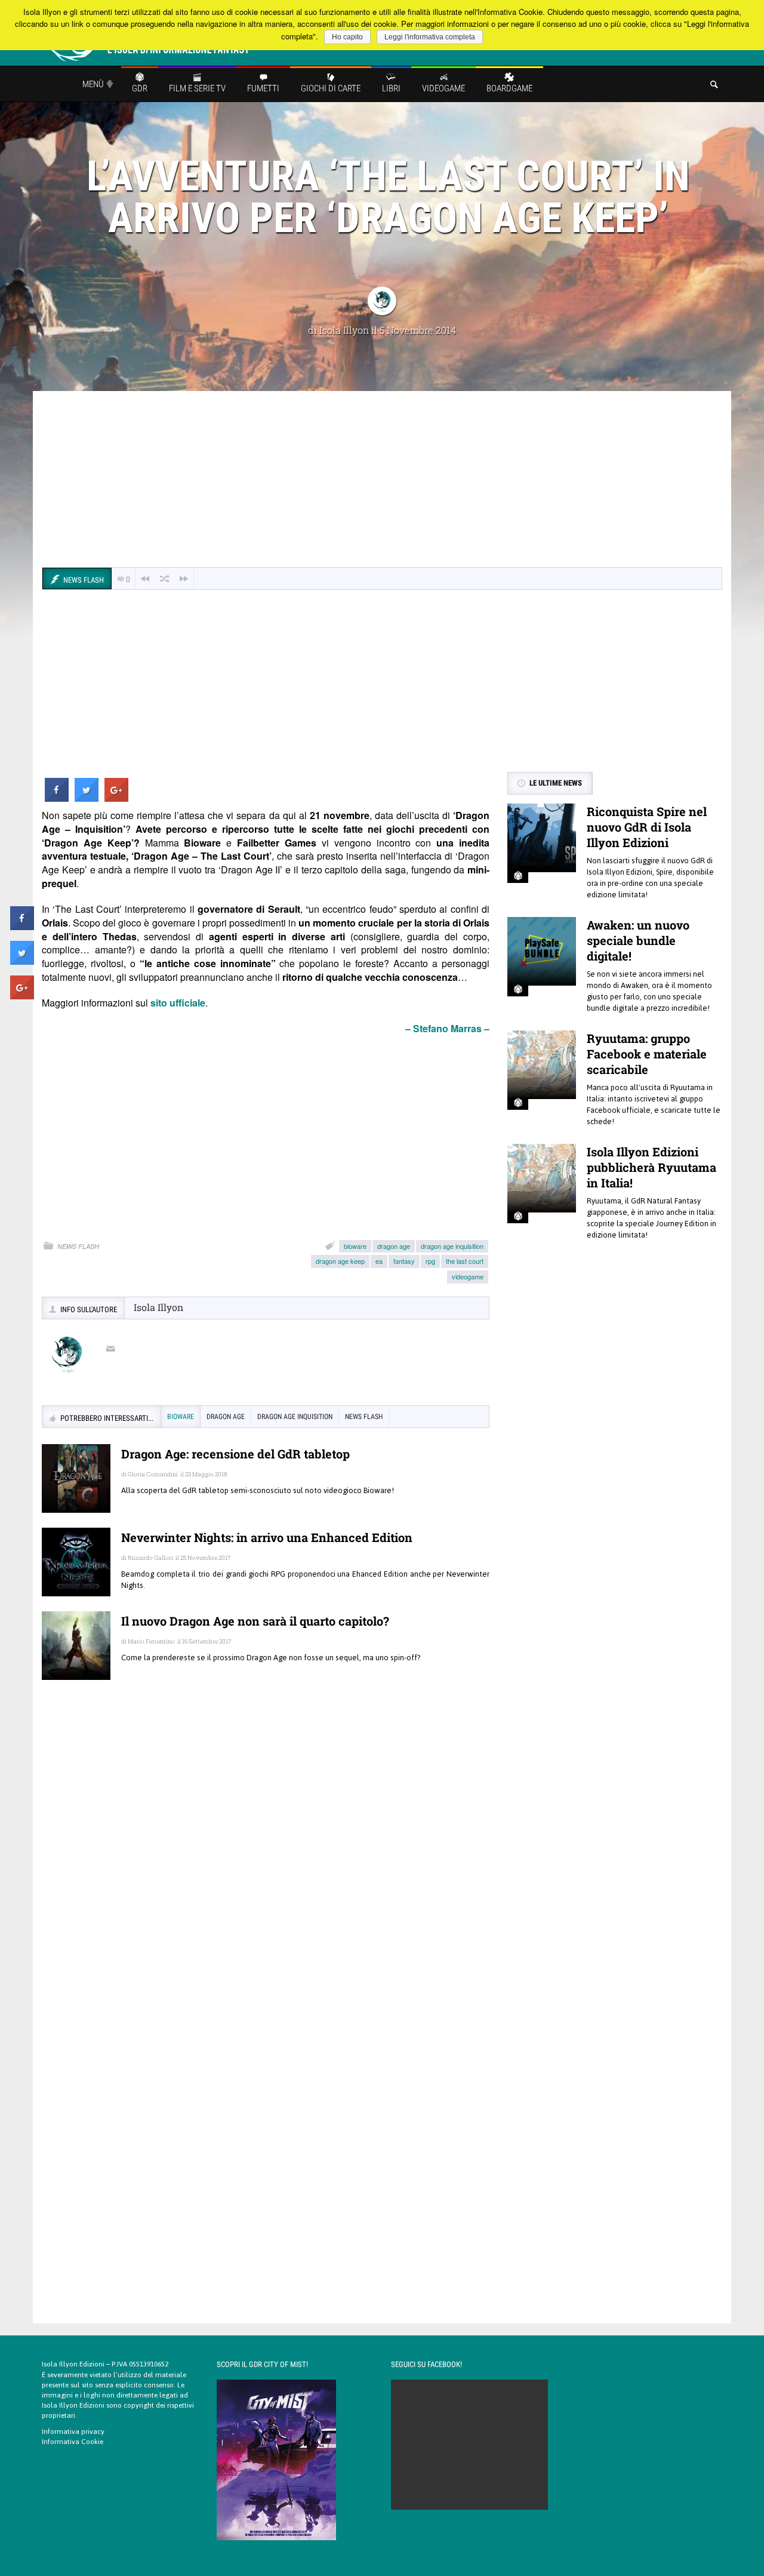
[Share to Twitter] (87, 798)
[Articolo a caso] (165, 579)
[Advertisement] (382, 481)
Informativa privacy (73, 2432)
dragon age (394, 1246)
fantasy (404, 1261)
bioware (355, 1246)
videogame (468, 1276)
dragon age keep (340, 1261)
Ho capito (347, 37)
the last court (465, 1261)
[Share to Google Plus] (116, 798)
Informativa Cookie (73, 2442)
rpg (430, 1261)
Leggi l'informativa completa (430, 37)
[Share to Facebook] (57, 798)
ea (379, 1261)
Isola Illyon (344, 330)
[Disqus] (266, 1862)
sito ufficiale (178, 1003)
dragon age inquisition (452, 1246)
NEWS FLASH (78, 1246)
